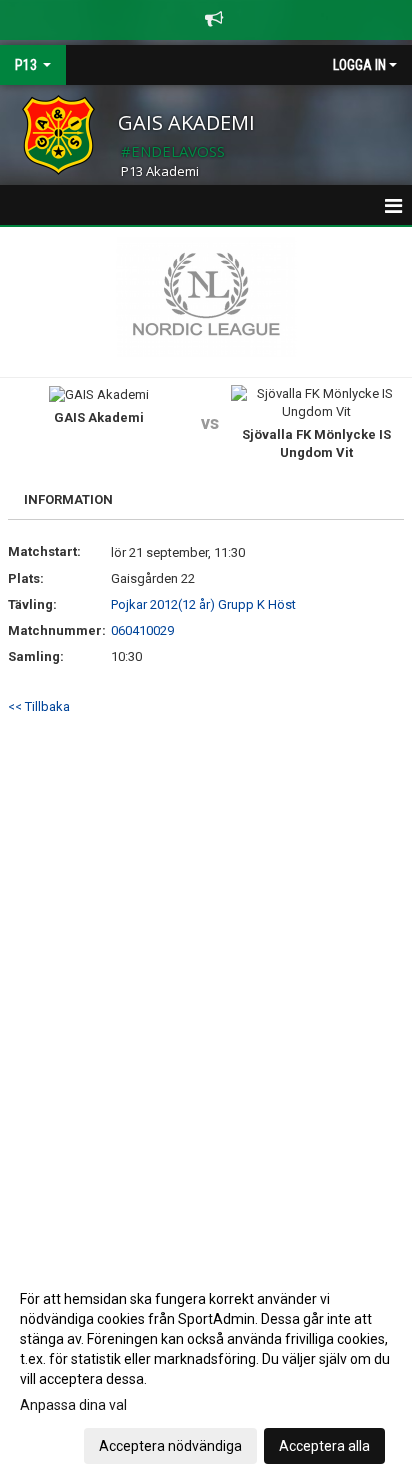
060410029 (142, 630)
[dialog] (206, 1371)
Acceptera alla (324, 1446)
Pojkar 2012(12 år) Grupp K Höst (203, 604)
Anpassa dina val (73, 1405)
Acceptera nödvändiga (170, 1446)
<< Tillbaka (39, 706)
